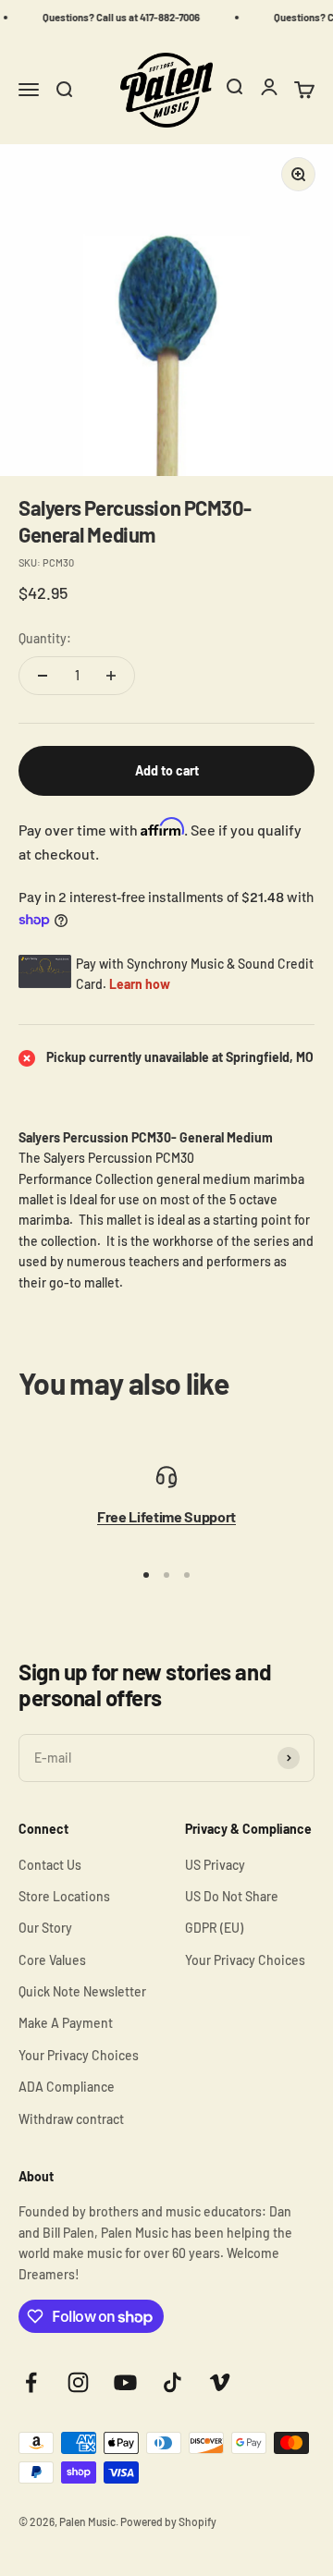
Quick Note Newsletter (82, 1991)
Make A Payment (66, 2023)
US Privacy (215, 1865)
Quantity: (45, 638)
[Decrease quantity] (43, 676)
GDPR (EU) (214, 1928)
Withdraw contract (71, 2119)
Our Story (45, 1928)
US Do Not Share (232, 1896)
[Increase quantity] (111, 676)
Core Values (52, 1960)
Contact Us (50, 1865)
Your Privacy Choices (79, 2055)
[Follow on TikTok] (173, 2382)
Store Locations (64, 1896)
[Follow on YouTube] (125, 2382)
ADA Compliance (67, 2087)
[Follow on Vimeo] (220, 2382)
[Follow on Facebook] (31, 2382)
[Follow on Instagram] (78, 2382)
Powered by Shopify (168, 2521)
